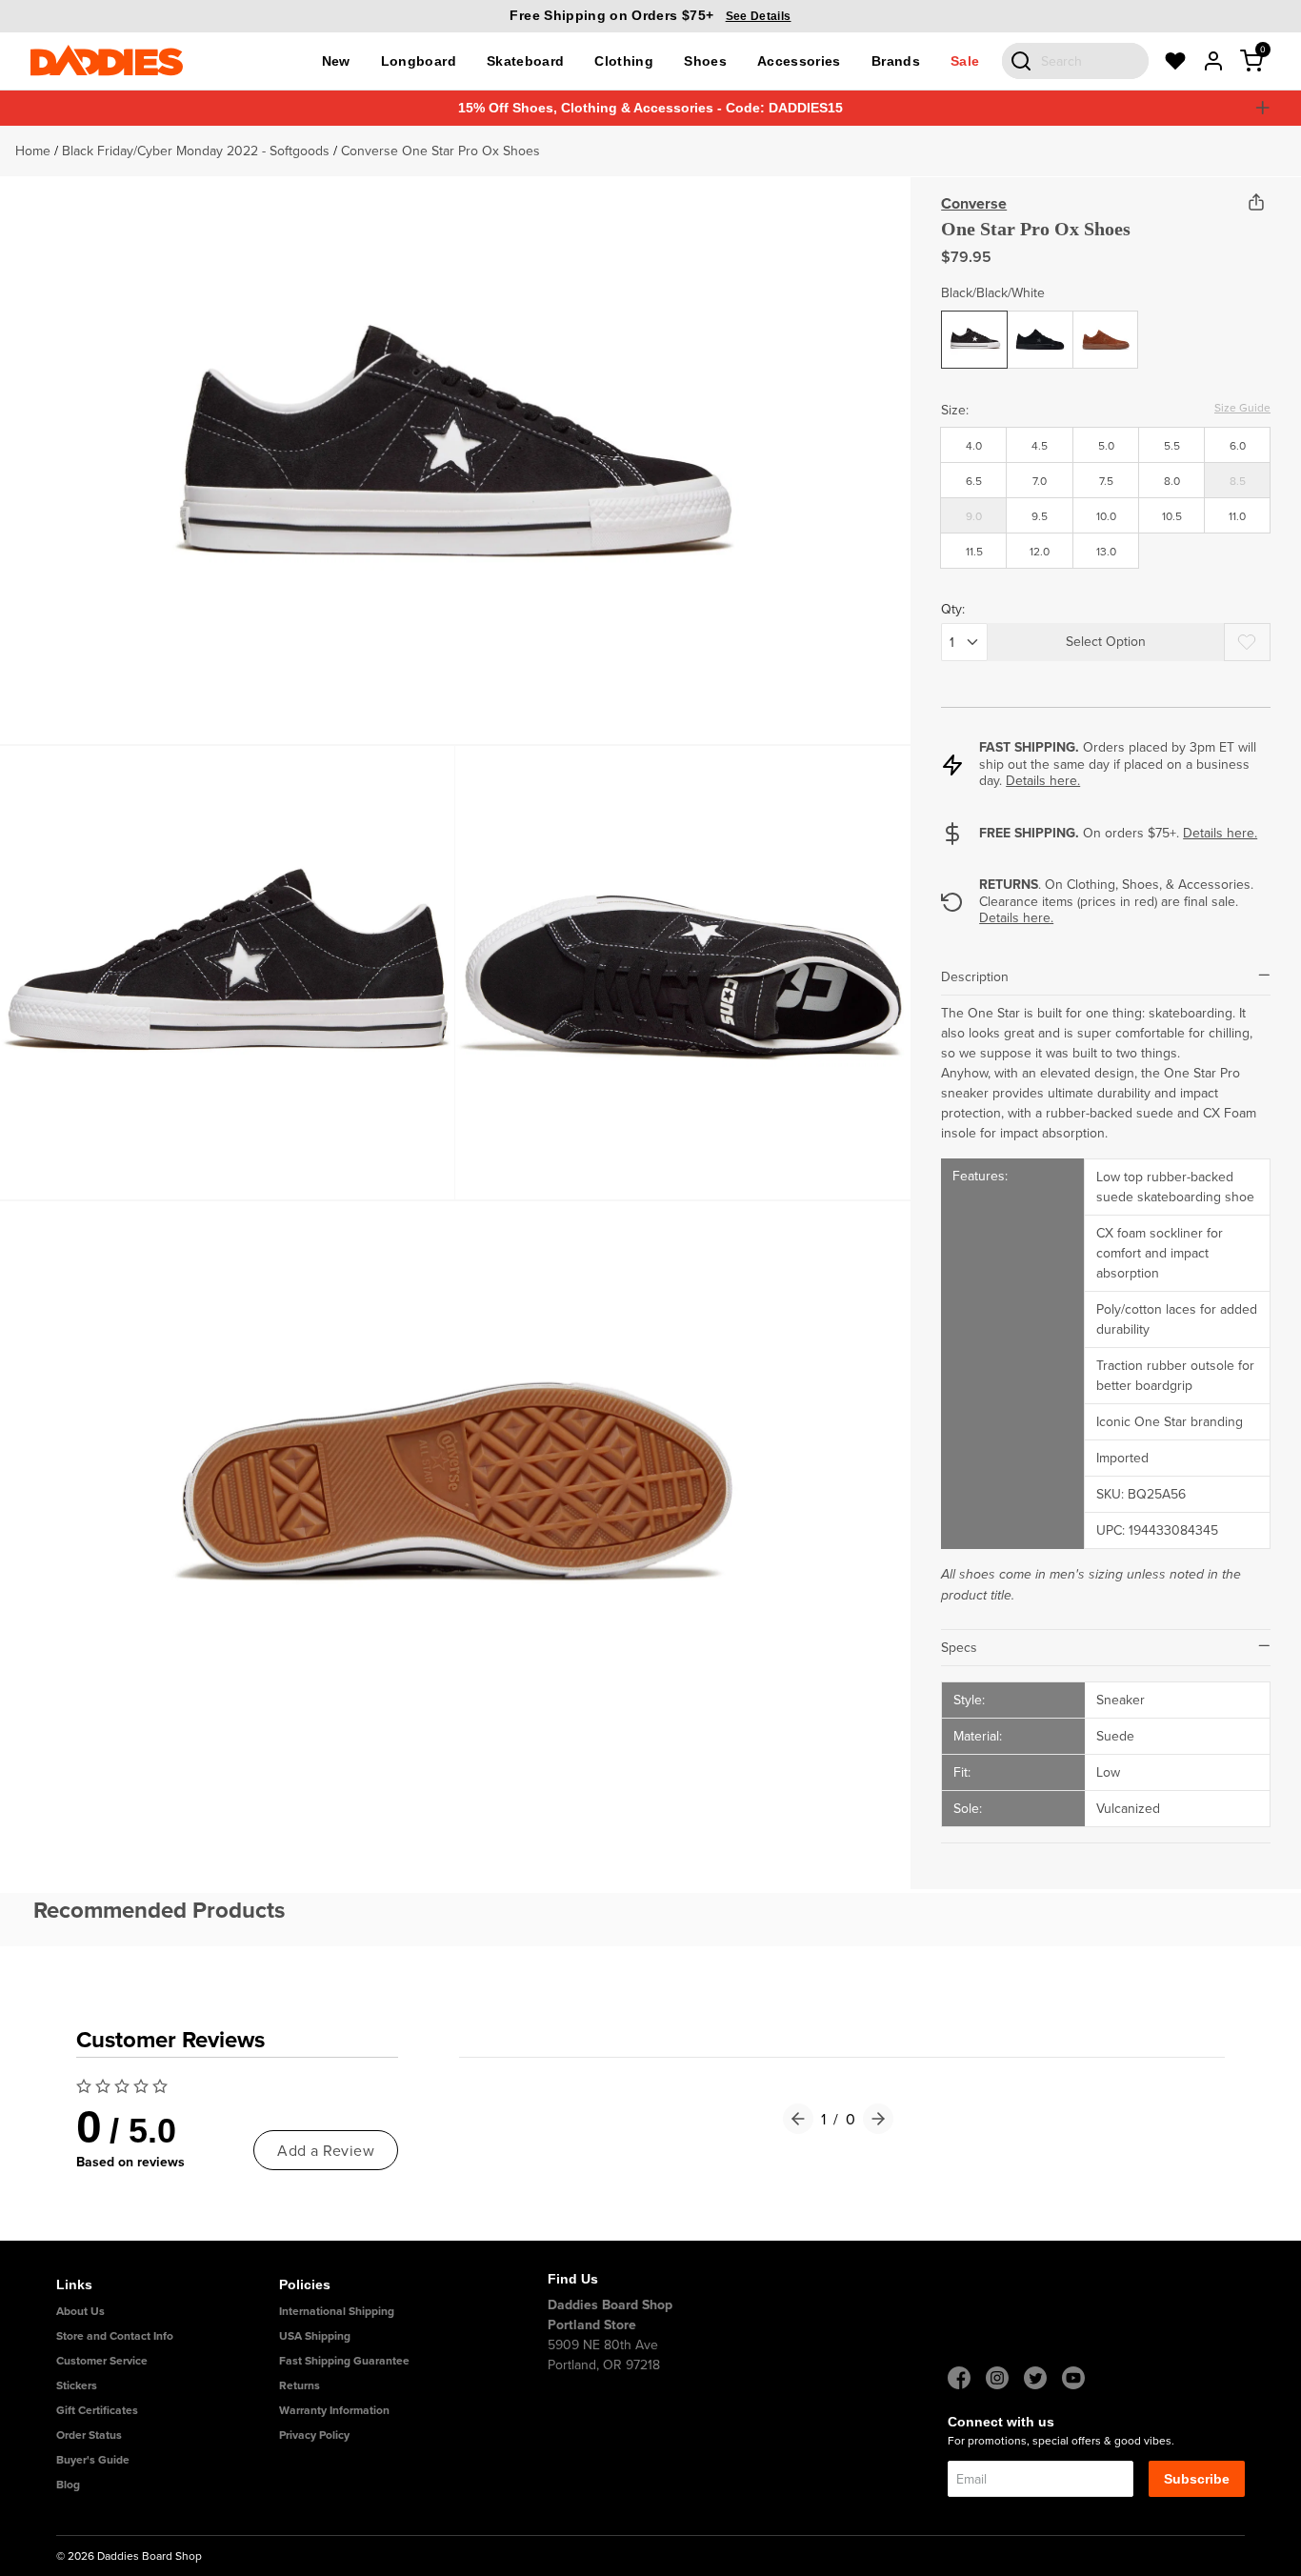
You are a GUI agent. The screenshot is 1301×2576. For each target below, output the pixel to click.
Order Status (89, 2435)
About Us (80, 2311)
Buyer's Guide (93, 2459)
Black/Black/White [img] (977, 325)
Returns (300, 2385)
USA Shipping (315, 2335)
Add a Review (326, 2150)
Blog (68, 2484)
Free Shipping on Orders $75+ (650, 15)
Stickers (77, 2385)
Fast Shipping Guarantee (344, 2360)
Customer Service (102, 2360)
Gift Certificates (97, 2410)
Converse (974, 203)
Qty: (953, 609)
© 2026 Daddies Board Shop (129, 2556)
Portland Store (592, 2324)
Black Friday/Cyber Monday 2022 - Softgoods (196, 151)
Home (33, 151)
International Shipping (337, 2311)
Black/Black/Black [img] (1042, 325)
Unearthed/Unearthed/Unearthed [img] (1108, 325)
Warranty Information (334, 2410)
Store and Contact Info (115, 2335)
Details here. (1043, 780)
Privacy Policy (314, 2435)
